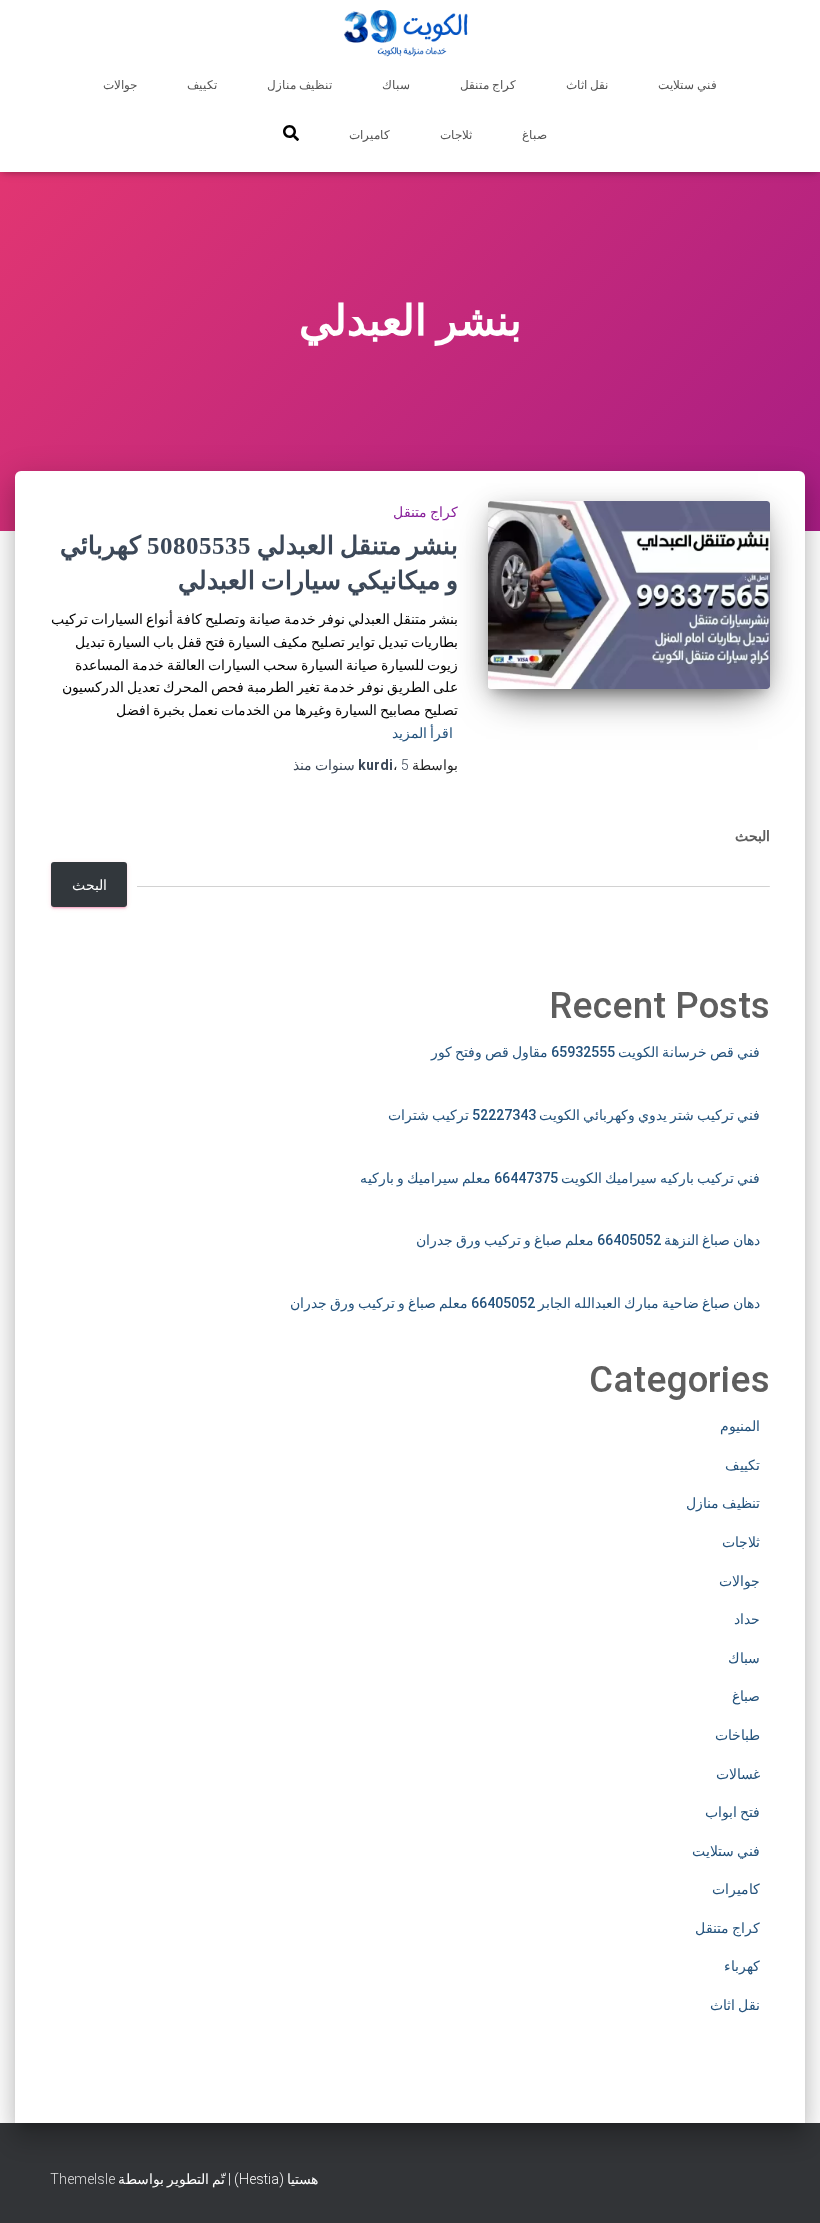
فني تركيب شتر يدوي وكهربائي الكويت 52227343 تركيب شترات (574, 1115)
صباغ (534, 135)
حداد (747, 1619)
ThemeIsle (82, 2179)
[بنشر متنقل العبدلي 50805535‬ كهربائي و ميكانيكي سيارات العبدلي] (629, 595)
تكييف (202, 85)
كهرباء (742, 1966)
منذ (351, 765)
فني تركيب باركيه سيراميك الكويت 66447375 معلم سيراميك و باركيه (560, 1178)
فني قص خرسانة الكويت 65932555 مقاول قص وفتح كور (595, 1052)
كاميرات (369, 135)
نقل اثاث (587, 85)
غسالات (738, 1774)
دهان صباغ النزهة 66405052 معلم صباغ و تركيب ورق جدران (588, 1240)
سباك (396, 85)
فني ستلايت (687, 85)
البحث (752, 836)
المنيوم (740, 1426)
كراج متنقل (488, 85)
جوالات (120, 85)
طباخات (737, 1735)
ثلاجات (456, 135)
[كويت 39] (410, 35)
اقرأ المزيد (422, 733)
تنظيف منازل (299, 85)
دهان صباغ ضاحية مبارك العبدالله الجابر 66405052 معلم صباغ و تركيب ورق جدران (525, 1303)
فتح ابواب (732, 1812)
